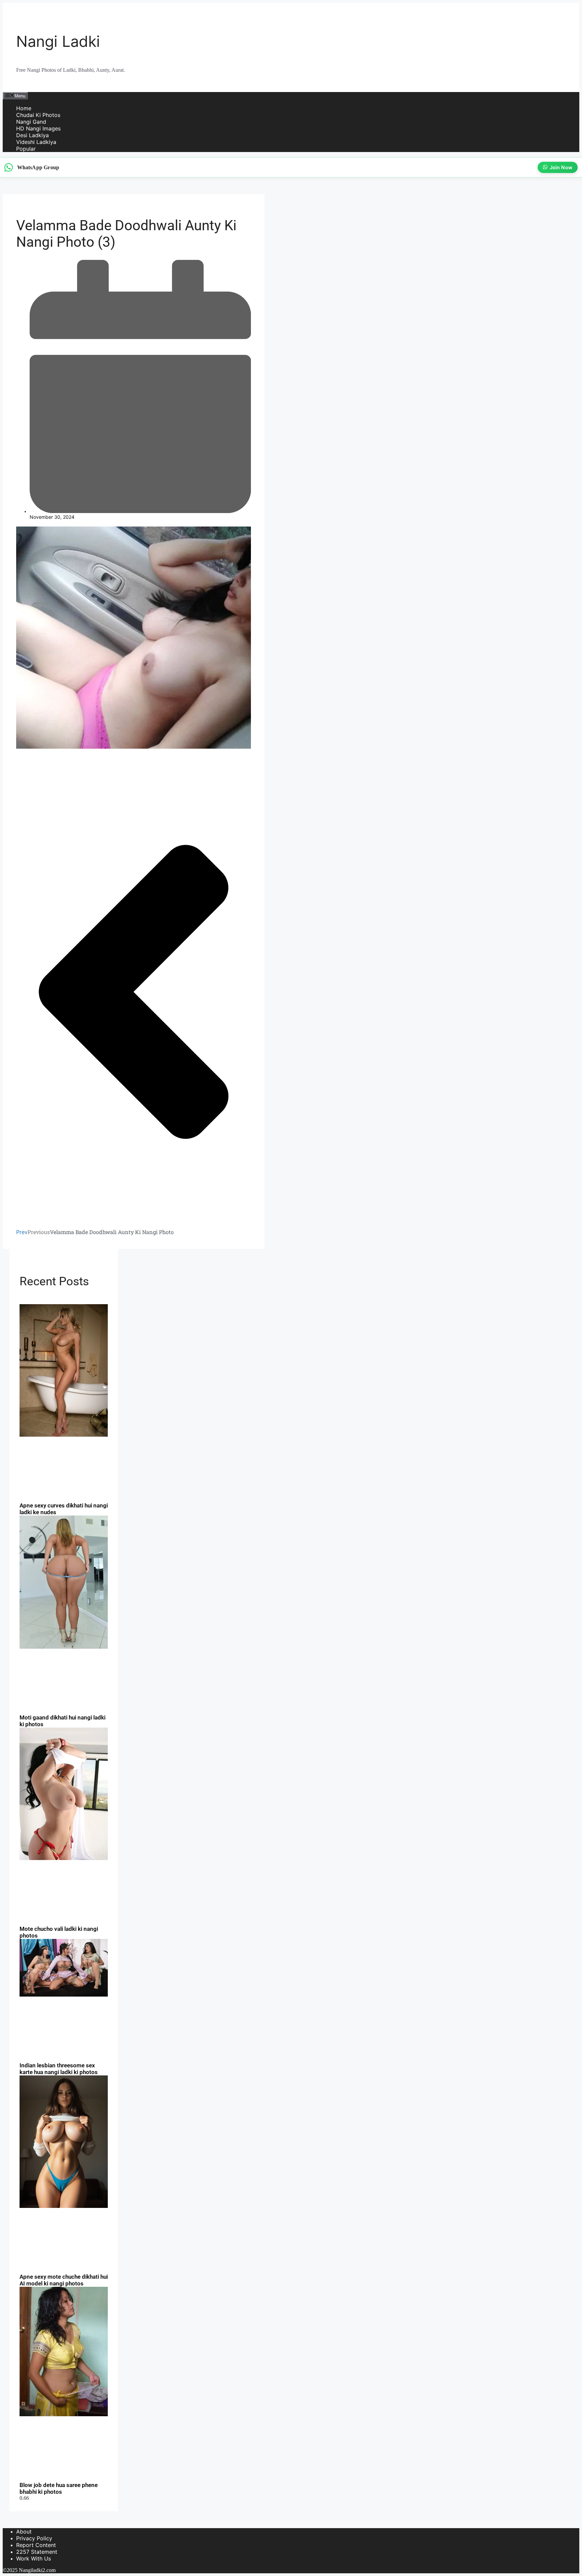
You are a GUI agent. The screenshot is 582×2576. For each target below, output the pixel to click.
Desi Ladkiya (33, 135)
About (24, 2532)
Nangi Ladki (58, 41)
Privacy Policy (34, 2538)
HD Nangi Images (38, 128)
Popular (26, 149)
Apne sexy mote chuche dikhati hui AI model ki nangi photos (64, 2280)
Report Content (36, 2545)
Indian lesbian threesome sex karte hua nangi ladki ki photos (59, 2069)
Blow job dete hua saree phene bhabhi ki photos (59, 2488)
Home (24, 108)
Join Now (559, 167)
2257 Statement (37, 2552)
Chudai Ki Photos (38, 115)
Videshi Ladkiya (36, 142)
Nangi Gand (31, 122)
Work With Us (34, 2558)
